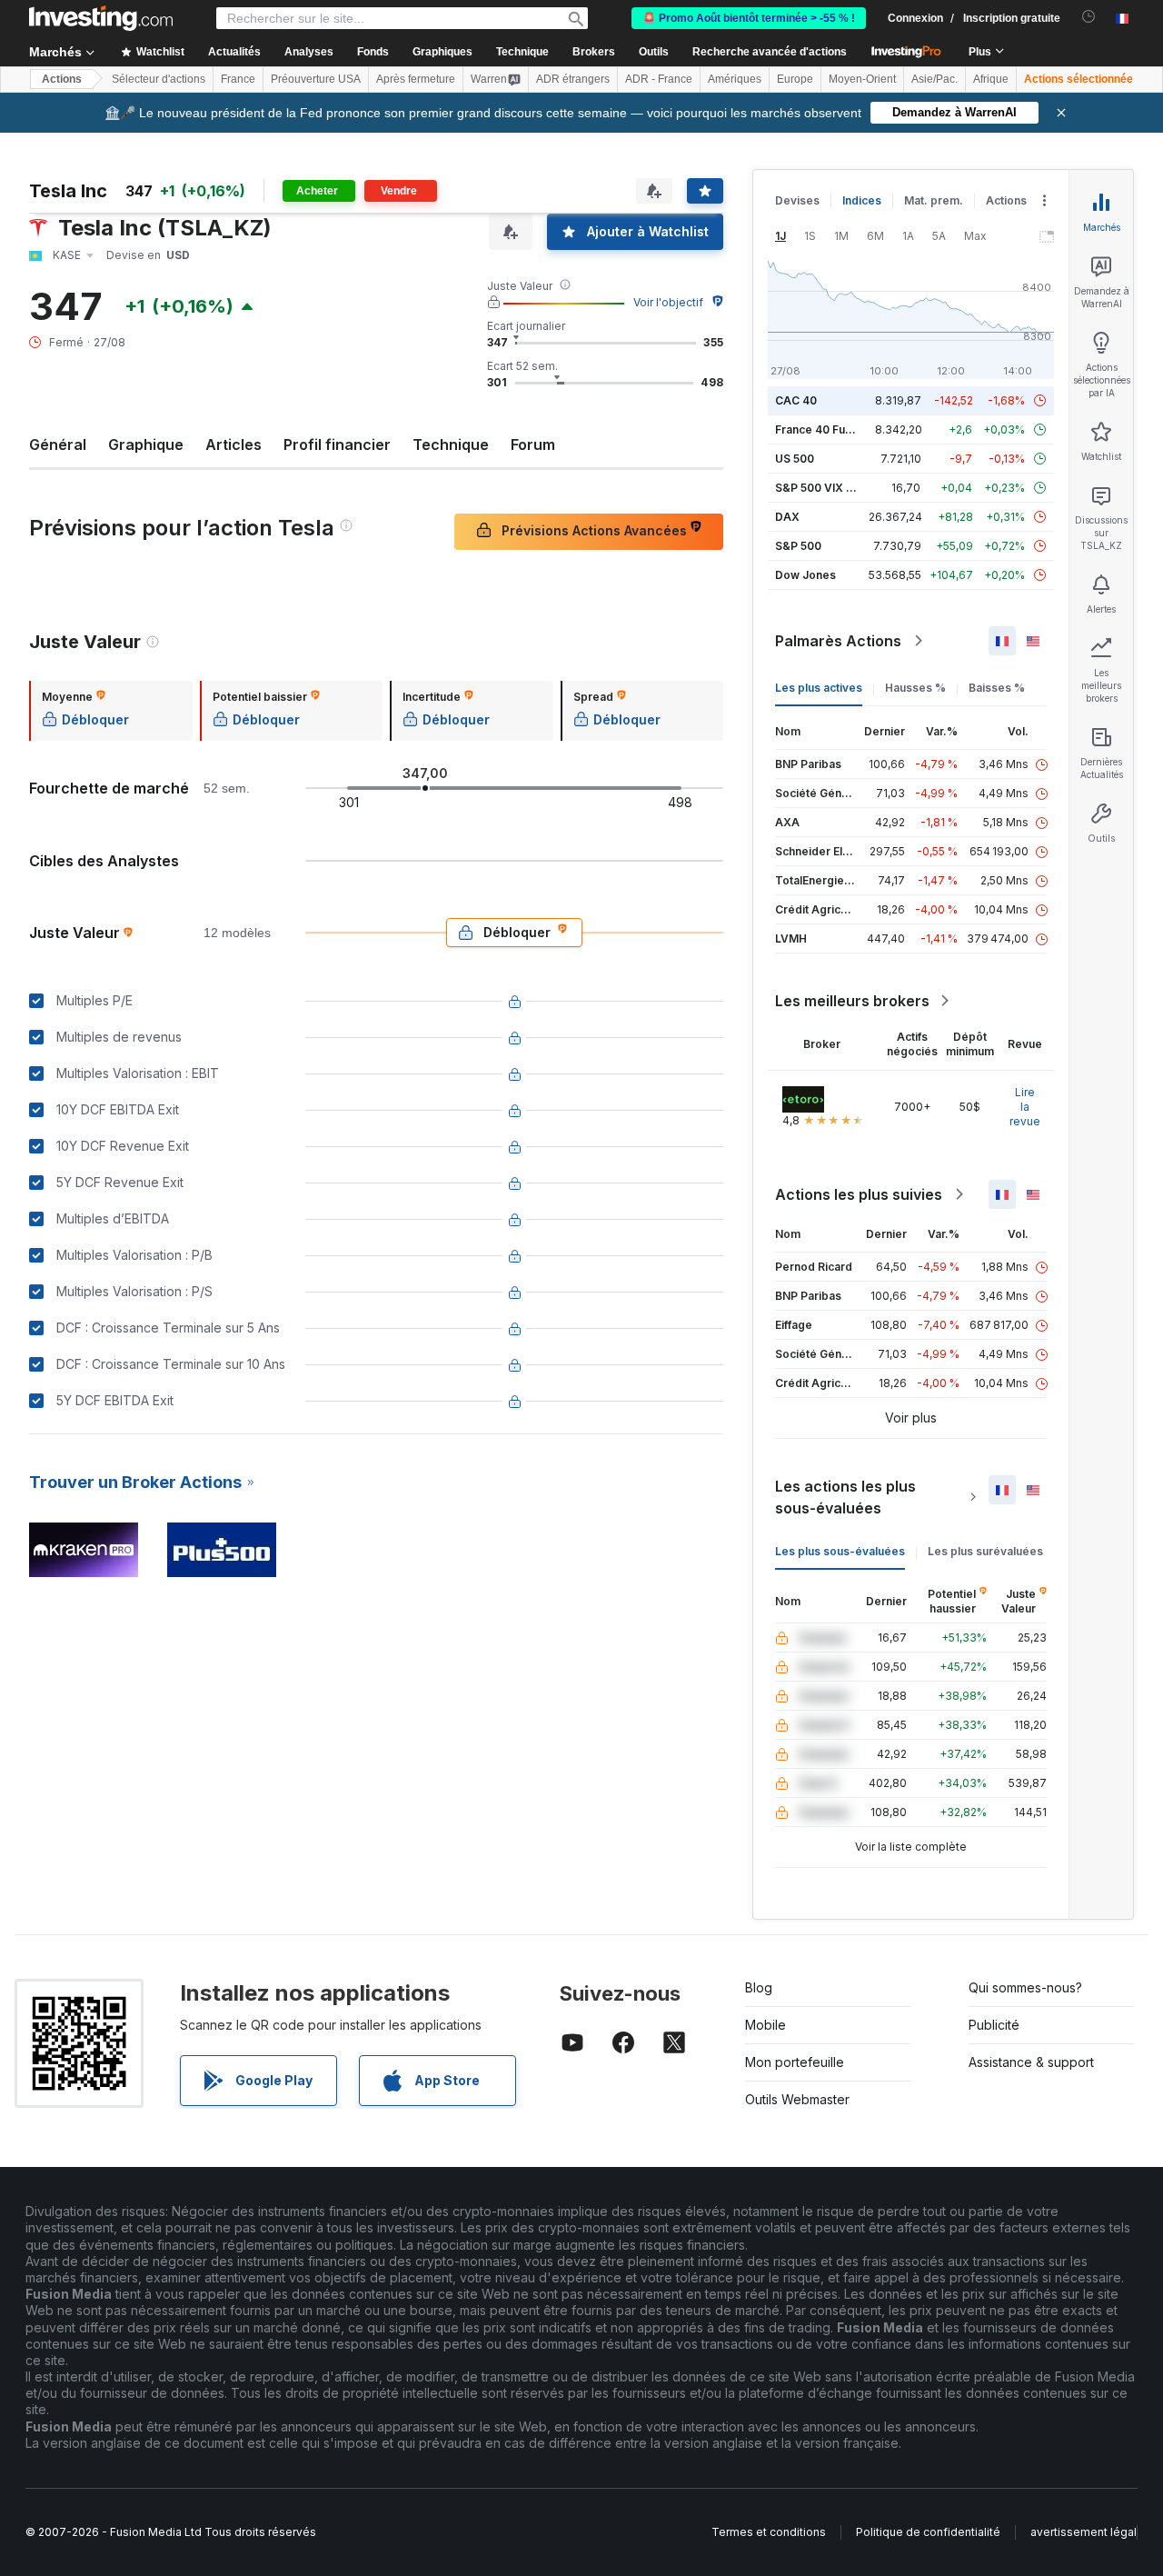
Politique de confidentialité (928, 2532)
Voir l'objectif (668, 302)
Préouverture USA (316, 79)
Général (58, 444)
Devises (797, 200)
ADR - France (659, 79)
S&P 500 (798, 546)
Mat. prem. (934, 200)
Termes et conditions (769, 2532)
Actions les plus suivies (859, 1194)
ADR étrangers (573, 79)
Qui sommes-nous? (1025, 1987)
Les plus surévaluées (985, 1551)
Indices (862, 200)
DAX (787, 517)
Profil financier (337, 444)
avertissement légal (1083, 2532)
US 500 (795, 459)
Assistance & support (1031, 2062)
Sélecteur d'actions (159, 79)
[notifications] (1089, 17)
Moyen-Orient (862, 79)
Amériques (735, 79)
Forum (533, 444)
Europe (795, 79)
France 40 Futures (824, 429)
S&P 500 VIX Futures (831, 488)
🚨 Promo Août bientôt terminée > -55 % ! (749, 18)
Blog (759, 1987)
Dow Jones (805, 575)
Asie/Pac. (934, 79)
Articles (234, 444)
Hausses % (915, 688)
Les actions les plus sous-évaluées (845, 1497)
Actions (62, 79)
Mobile (765, 2025)
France (238, 79)
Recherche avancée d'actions (770, 52)
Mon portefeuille (795, 2062)
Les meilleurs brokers (852, 1001)
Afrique (991, 79)
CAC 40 (796, 400)
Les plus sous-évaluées (840, 1551)
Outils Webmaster (797, 2099)
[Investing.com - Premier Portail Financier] (101, 18)
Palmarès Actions (838, 641)
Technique (451, 444)
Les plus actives (819, 688)
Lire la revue (1025, 1107)
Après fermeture (416, 79)
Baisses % (997, 688)
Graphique (146, 444)
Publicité (994, 2025)
